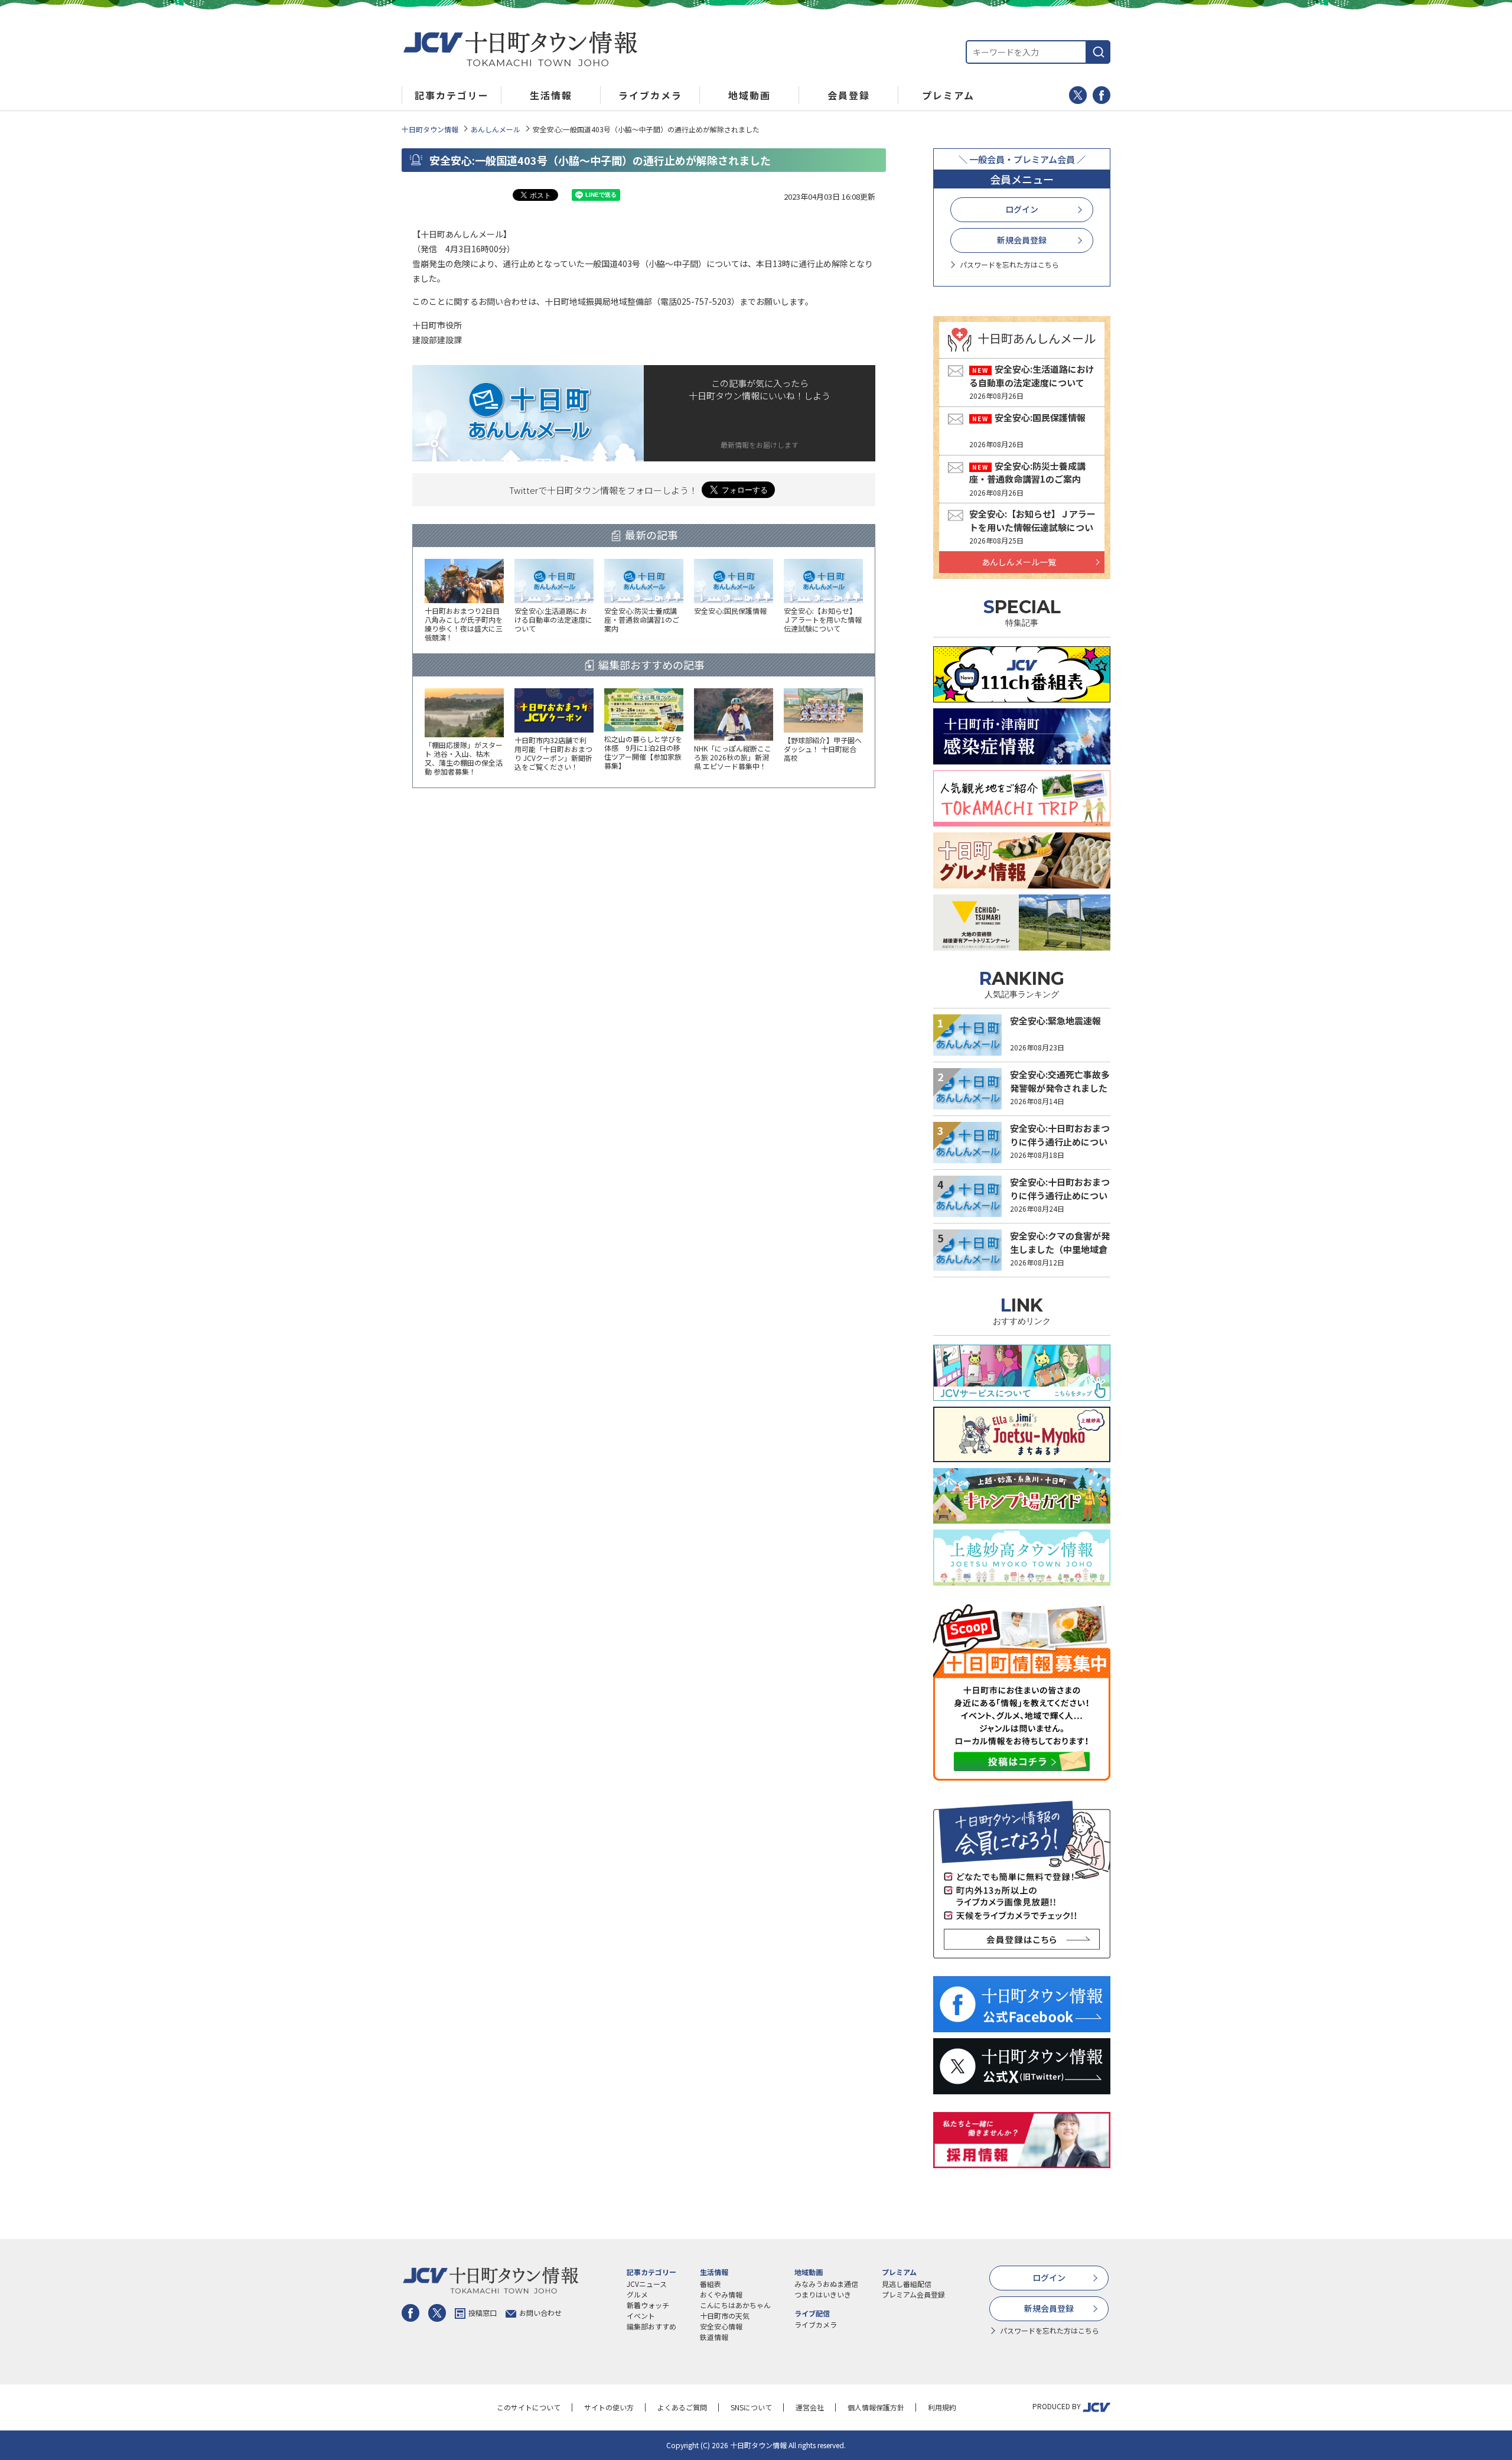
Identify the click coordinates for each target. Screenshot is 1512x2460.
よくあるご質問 (682, 2407)
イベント (641, 2316)
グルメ (637, 2294)
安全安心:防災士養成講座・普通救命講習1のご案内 (1027, 473)
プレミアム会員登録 (913, 2294)
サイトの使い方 (609, 2407)
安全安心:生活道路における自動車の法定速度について (1032, 376)
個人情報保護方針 (876, 2407)
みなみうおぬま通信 (826, 2284)
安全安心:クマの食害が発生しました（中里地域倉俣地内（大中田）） (1060, 1249)
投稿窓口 (483, 2313)
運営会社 (810, 2407)
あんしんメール (496, 129)
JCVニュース (647, 2284)
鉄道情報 (714, 2337)
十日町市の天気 (725, 2316)
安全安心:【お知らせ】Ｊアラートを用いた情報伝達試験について (1032, 527)
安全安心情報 (721, 2326)
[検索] (1099, 52)
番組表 (711, 2284)
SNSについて (751, 2407)
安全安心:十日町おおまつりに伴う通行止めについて (1060, 1141)
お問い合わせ (540, 2313)
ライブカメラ (816, 2324)
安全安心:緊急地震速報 (1055, 1021)
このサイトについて (529, 2407)
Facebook (1102, 95)
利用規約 (942, 2407)
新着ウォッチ (648, 2305)
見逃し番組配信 (907, 2284)
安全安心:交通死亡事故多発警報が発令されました (1060, 1081)
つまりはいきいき (823, 2294)
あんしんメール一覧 (1019, 562)
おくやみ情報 (721, 2294)
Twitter (1078, 95)
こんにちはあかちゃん (735, 2305)
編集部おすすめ (651, 2326)
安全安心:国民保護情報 (1040, 417)
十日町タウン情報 (430, 129)
